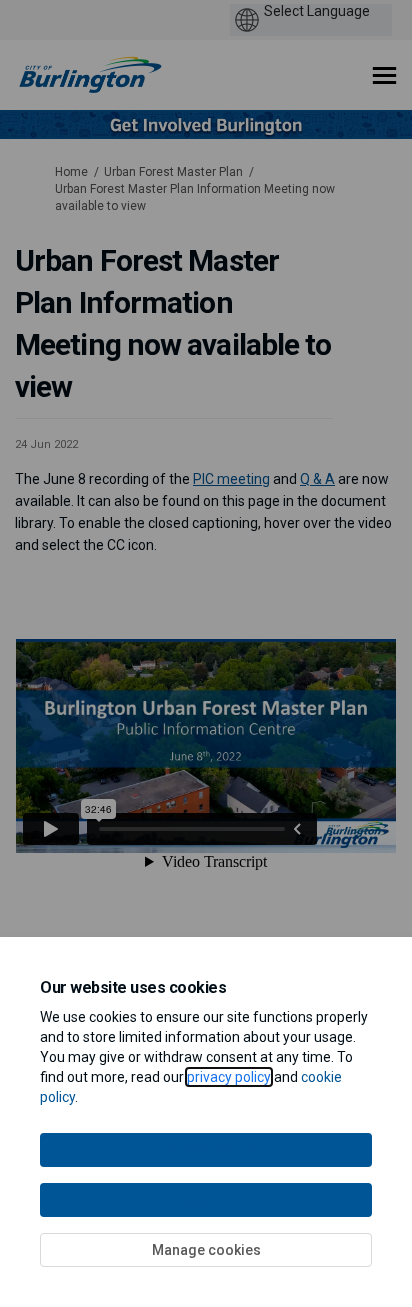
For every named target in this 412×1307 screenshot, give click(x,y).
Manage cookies (206, 1250)
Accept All (206, 1200)
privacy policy (229, 1077)
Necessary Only (206, 1150)
